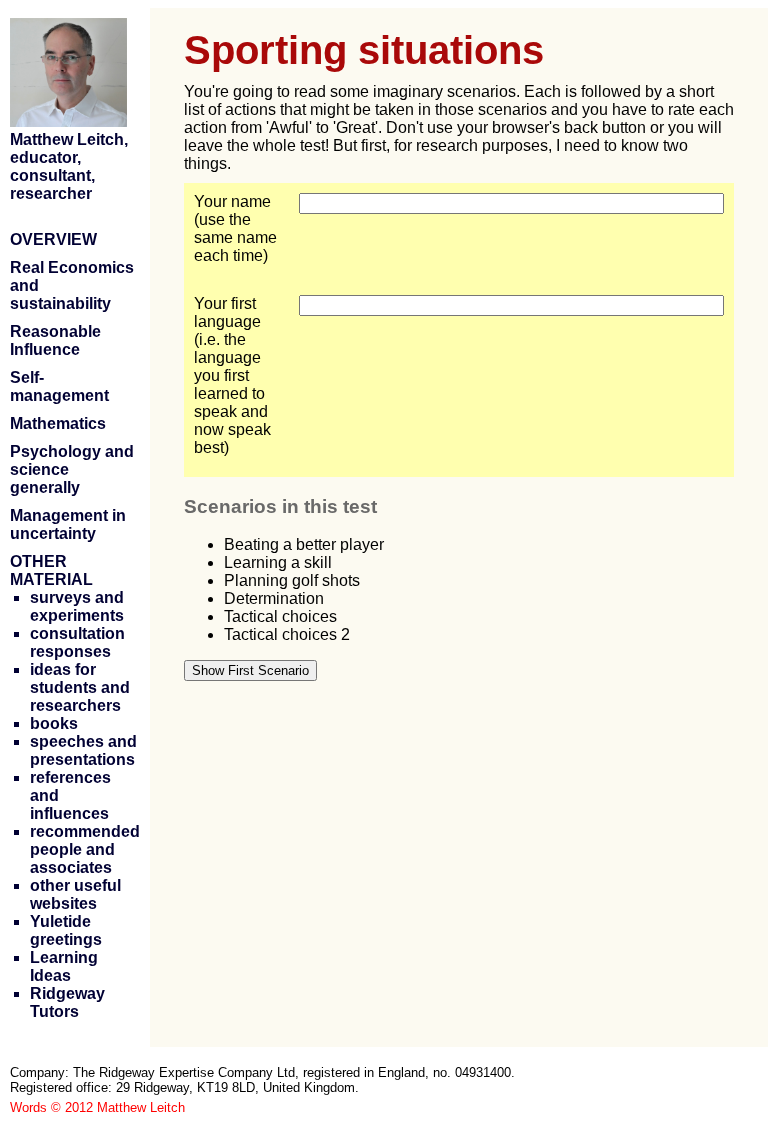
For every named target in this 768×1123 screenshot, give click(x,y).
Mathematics (58, 423)
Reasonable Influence (55, 340)
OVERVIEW (53, 239)
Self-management (59, 386)
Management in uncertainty (68, 524)
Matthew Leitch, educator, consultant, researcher (69, 166)
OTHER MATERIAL (51, 570)
